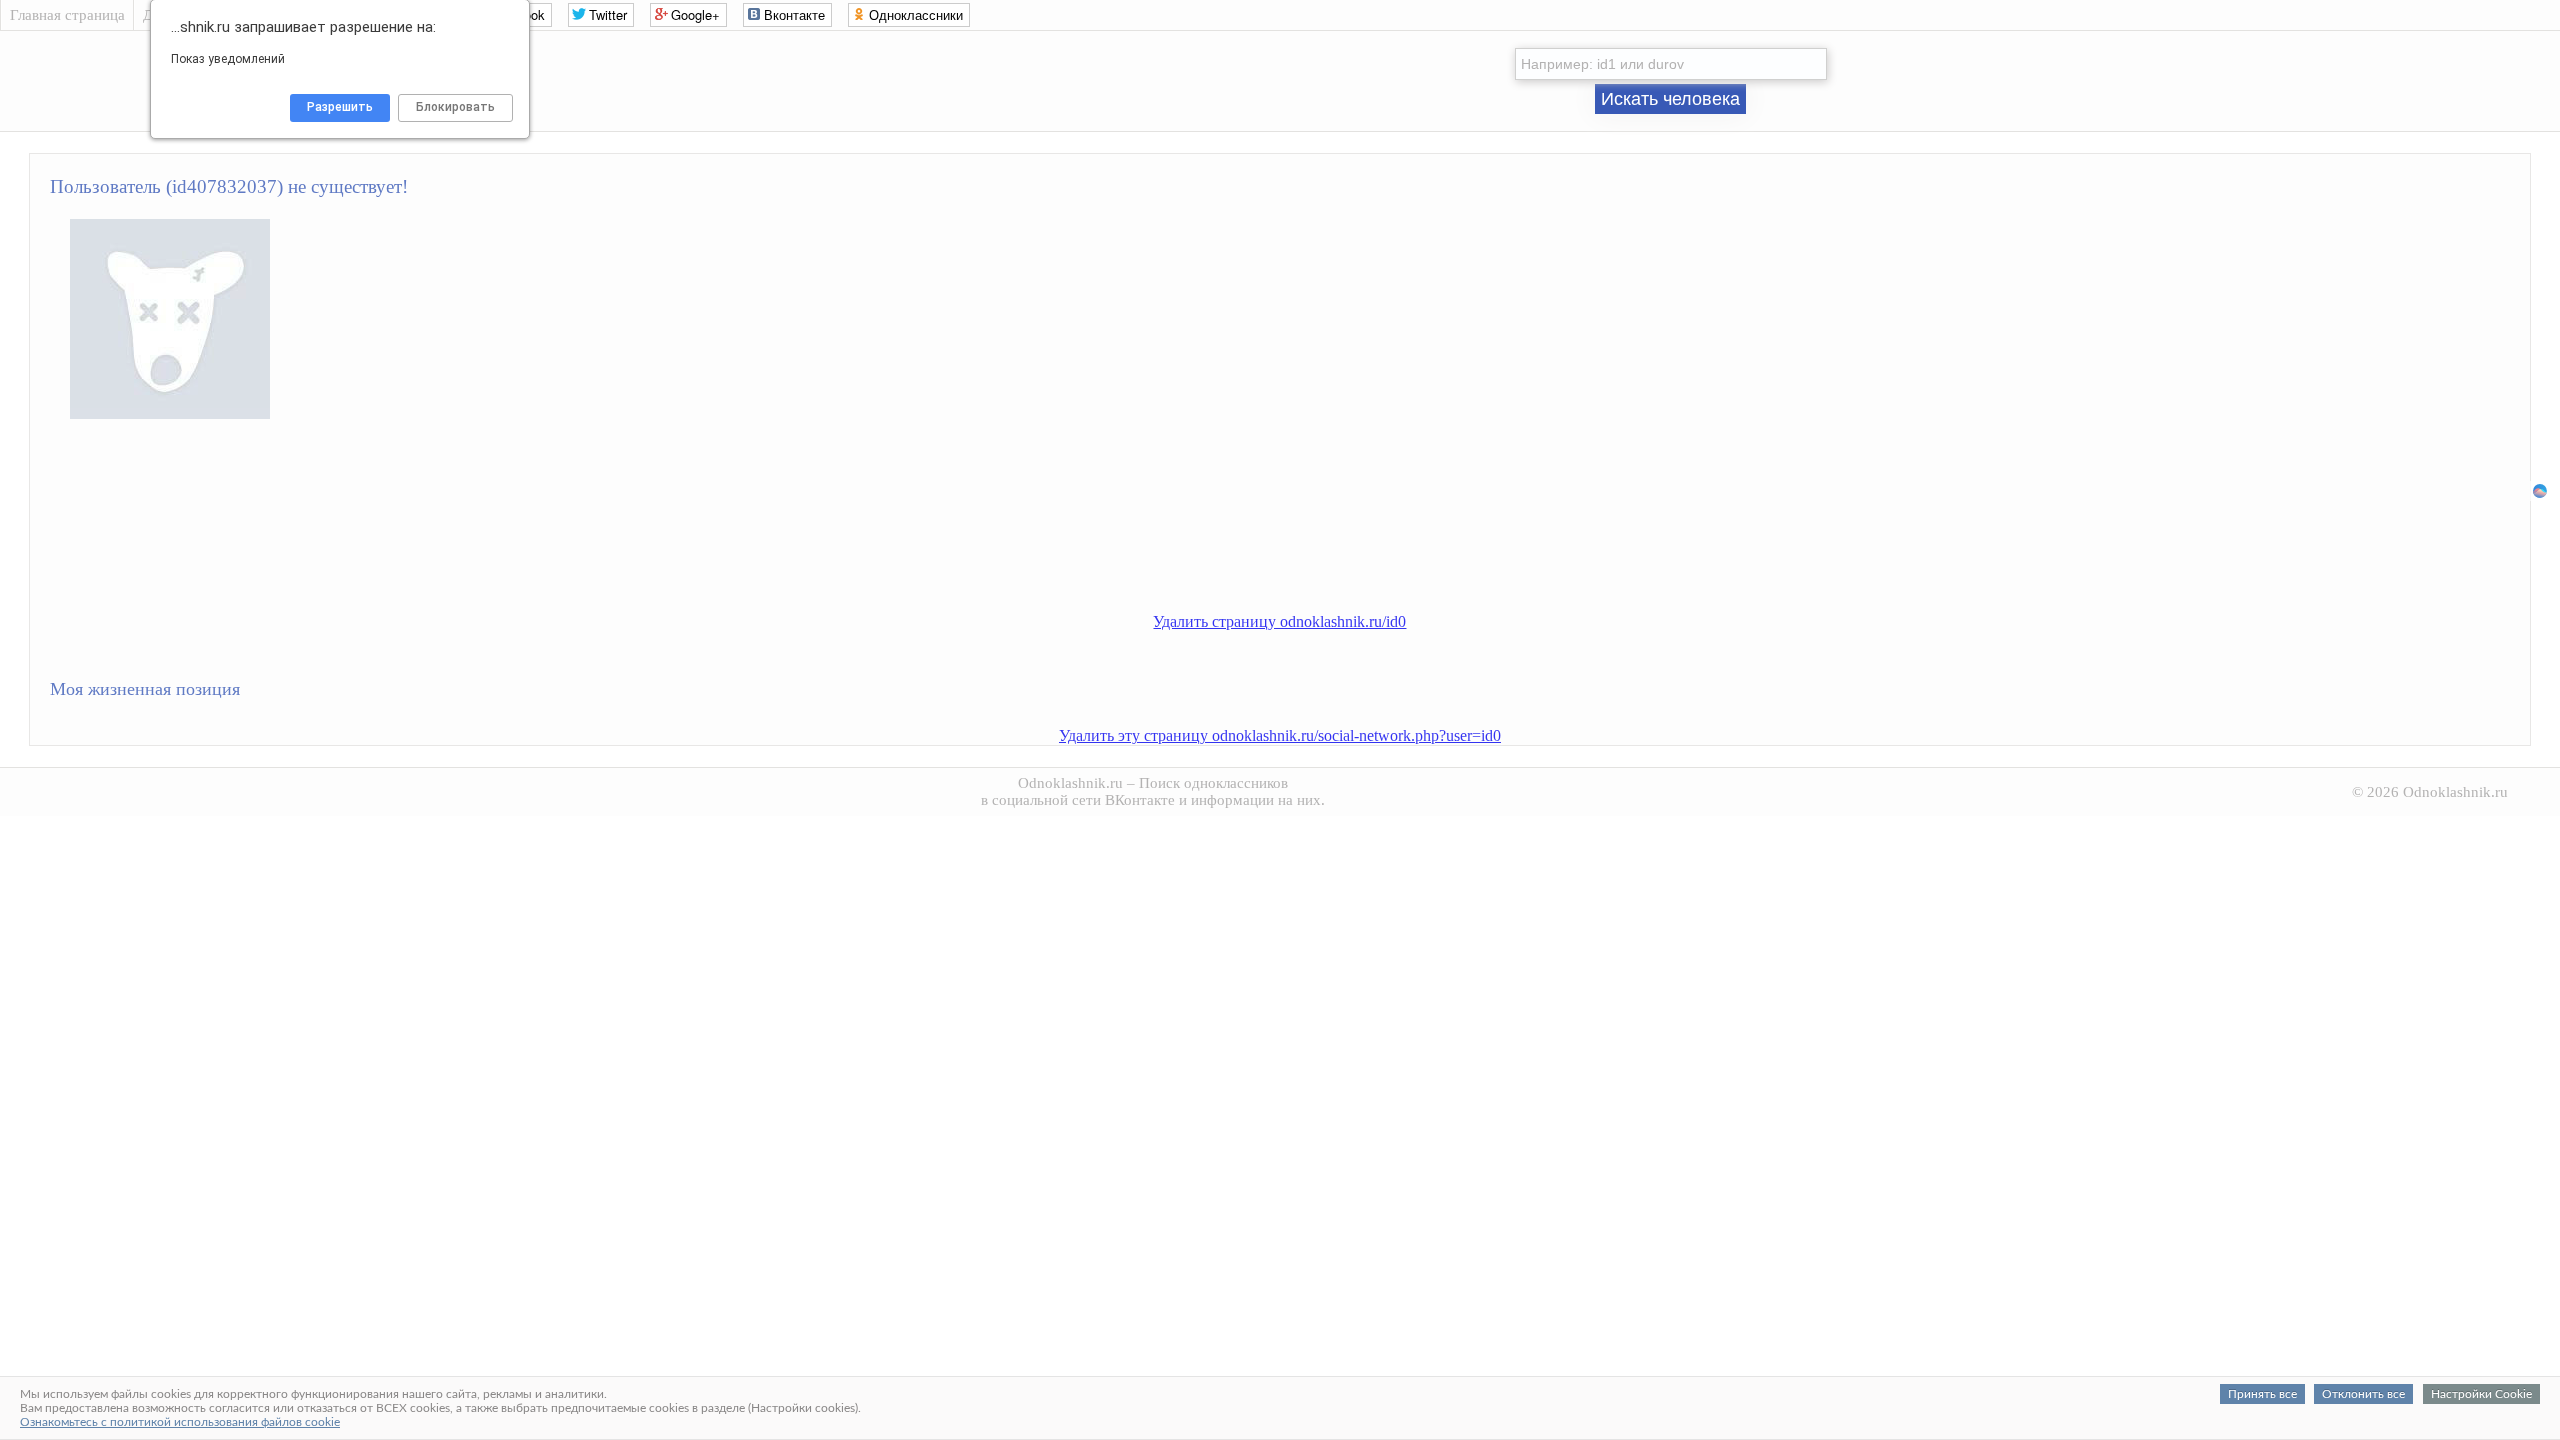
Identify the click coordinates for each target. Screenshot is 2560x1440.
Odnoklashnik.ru (1070, 783)
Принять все (2262, 1394)
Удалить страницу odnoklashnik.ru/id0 (1279, 621)
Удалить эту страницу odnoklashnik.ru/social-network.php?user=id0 (1280, 735)
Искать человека (1670, 99)
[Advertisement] (1300, 546)
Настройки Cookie (2481, 1394)
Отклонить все (2363, 1394)
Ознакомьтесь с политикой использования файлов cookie (180, 1422)
